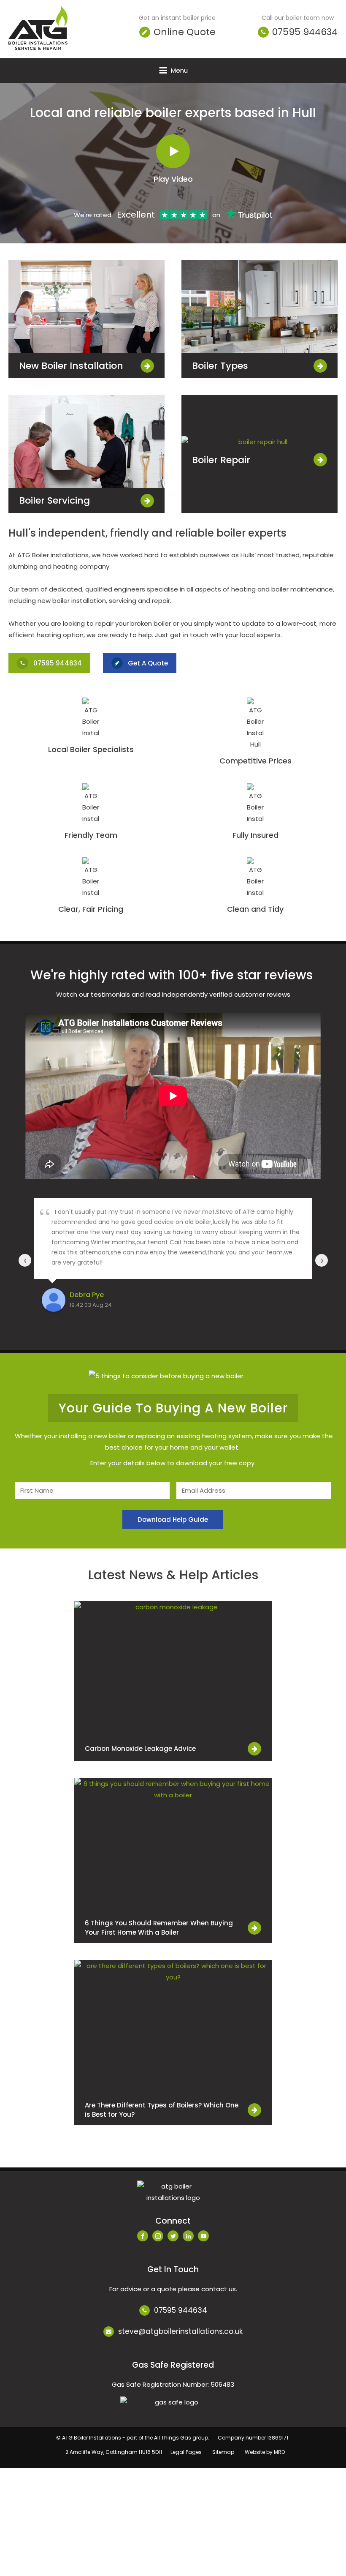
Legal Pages (186, 2452)
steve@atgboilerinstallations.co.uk (180, 2332)
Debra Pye (87, 1295)
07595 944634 (181, 2310)
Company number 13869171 (253, 2438)
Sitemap (223, 2452)
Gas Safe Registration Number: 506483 (173, 2384)
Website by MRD (265, 2452)
